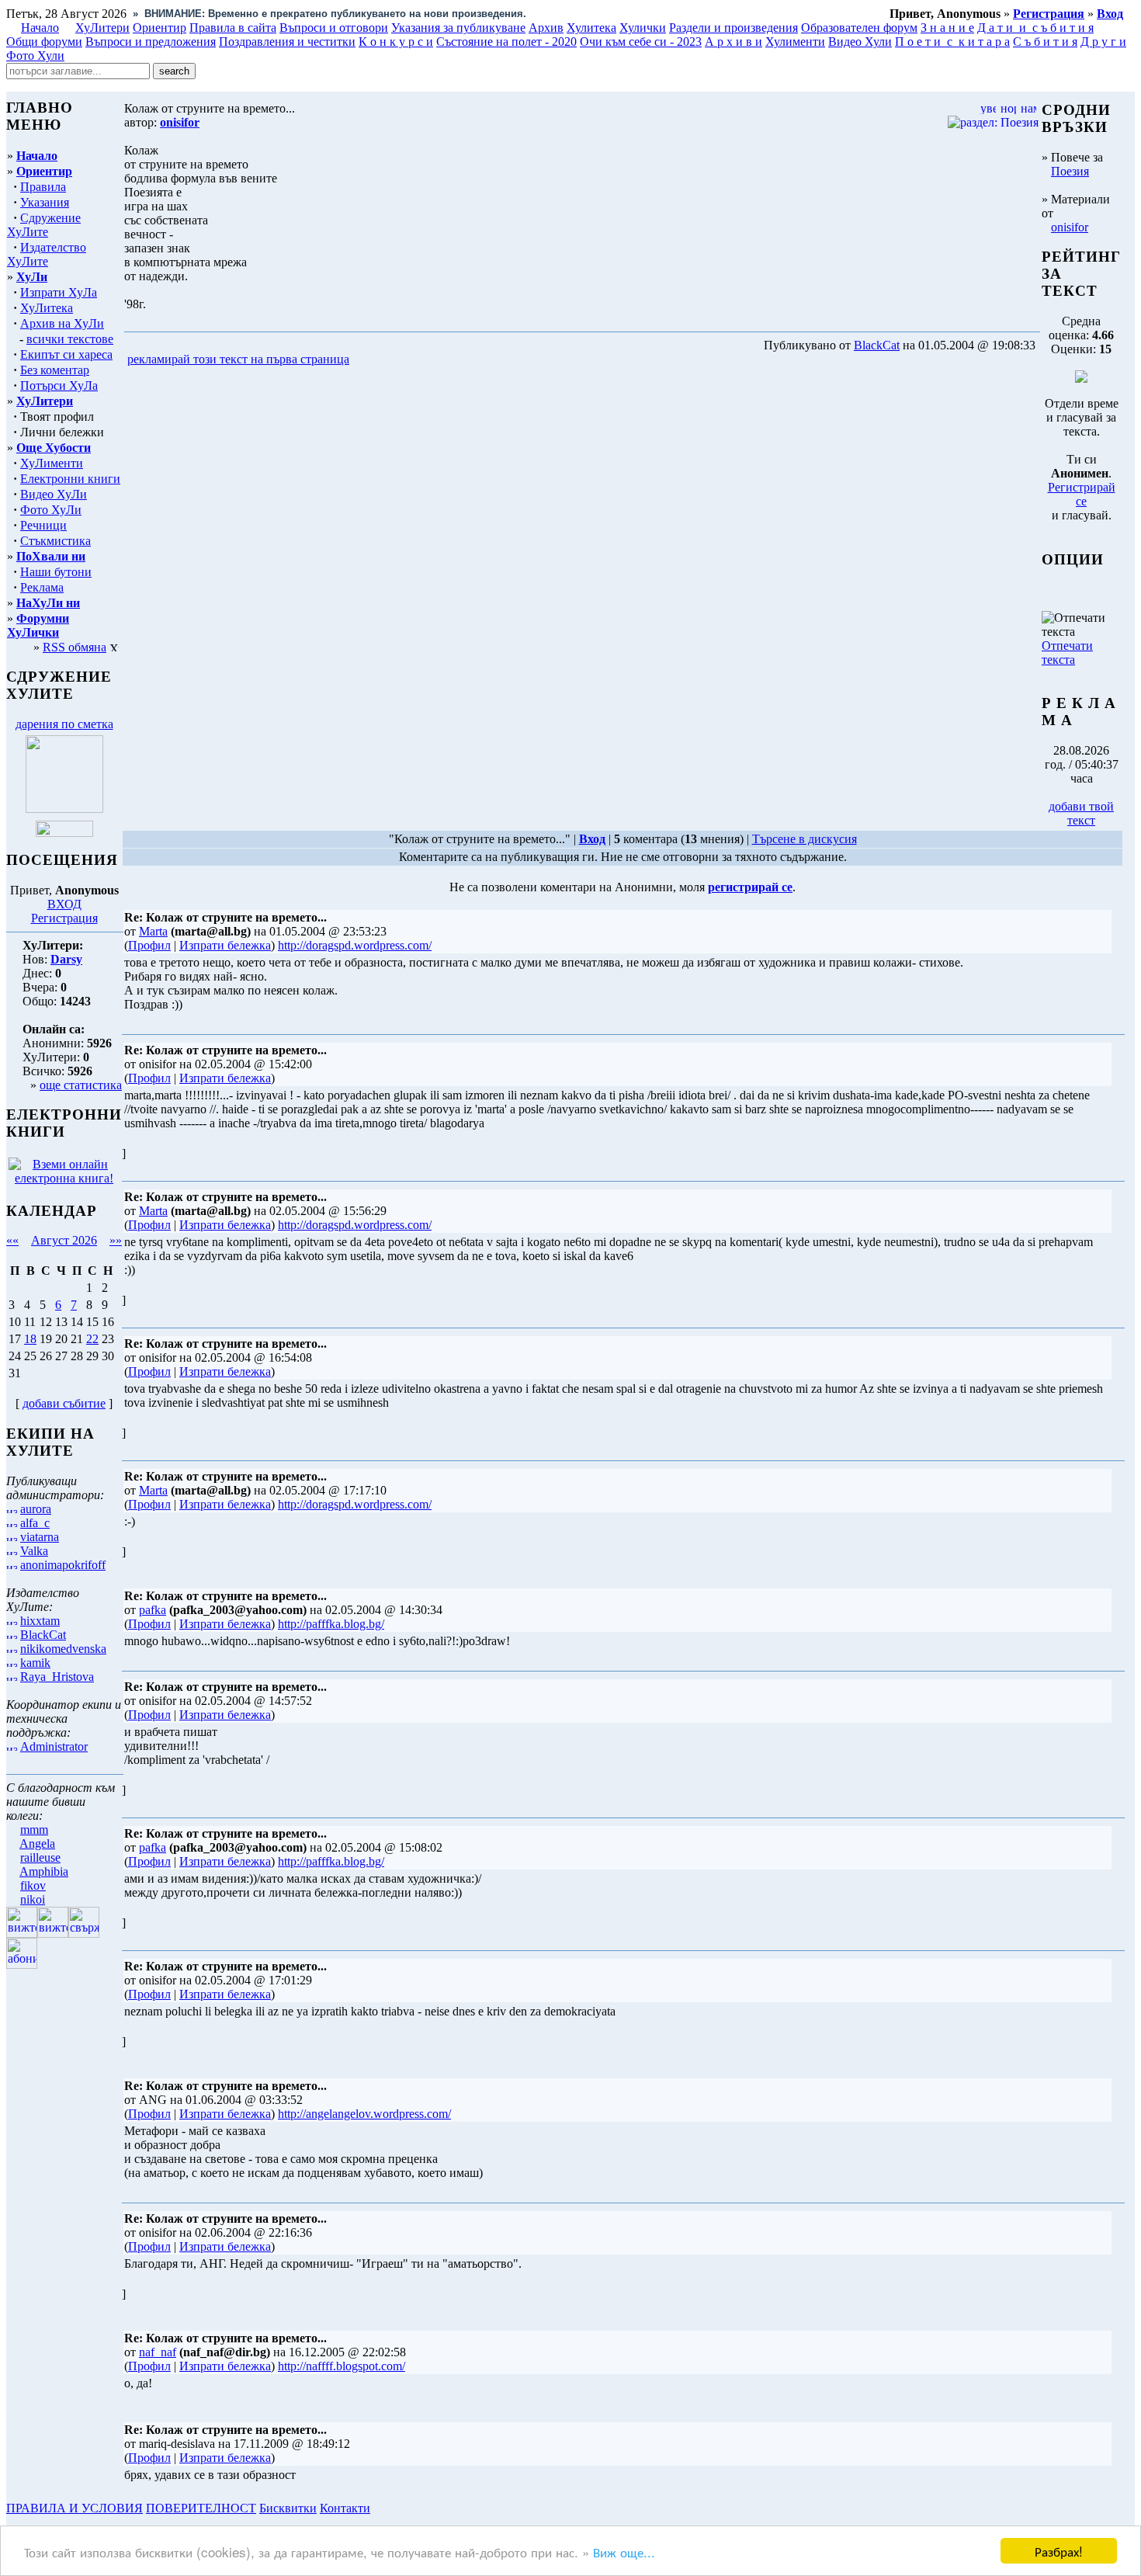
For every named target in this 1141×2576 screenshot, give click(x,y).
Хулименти (795, 42)
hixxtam (40, 1621)
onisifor (1070, 227)
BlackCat (43, 1635)
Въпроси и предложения (151, 42)
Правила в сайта (233, 28)
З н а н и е (947, 28)
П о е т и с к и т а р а (952, 42)
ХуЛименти (52, 463)
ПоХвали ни (51, 556)
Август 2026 (64, 1240)
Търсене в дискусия (805, 839)
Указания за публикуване (458, 28)
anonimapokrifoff (63, 1565)
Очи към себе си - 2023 (641, 42)
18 (30, 1339)
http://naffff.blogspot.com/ (342, 2366)
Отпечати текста (1067, 653)
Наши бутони (56, 572)
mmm (34, 1830)
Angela (37, 1843)
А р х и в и (733, 42)
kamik (35, 1663)
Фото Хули (35, 56)
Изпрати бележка (225, 945)
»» (116, 1240)
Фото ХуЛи (51, 510)
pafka (153, 1610)
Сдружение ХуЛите (44, 225)
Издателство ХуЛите (47, 254)
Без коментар (55, 370)
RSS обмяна (75, 647)
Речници (43, 525)
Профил (149, 945)
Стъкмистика (55, 541)
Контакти (345, 2508)
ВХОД (64, 904)
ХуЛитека (47, 308)
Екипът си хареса (66, 354)
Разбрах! (1059, 2551)
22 (92, 1339)
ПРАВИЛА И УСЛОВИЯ (75, 2508)
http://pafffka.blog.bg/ (331, 1624)
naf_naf (158, 2352)
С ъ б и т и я (1045, 42)
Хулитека (591, 28)
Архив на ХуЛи (62, 323)
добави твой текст (1081, 813)
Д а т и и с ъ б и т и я (1035, 28)
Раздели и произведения (733, 28)
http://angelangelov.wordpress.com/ (364, 2114)
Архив (546, 28)
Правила (43, 187)
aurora (36, 1509)
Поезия (1070, 171)
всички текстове (70, 339)
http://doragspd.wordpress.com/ (355, 945)
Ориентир (44, 171)
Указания (45, 202)
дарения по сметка (64, 724)
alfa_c (35, 1523)
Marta (153, 931)
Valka (34, 1551)
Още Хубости (54, 448)
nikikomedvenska (63, 1649)
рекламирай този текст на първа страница (238, 359)
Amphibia (44, 1871)
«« (12, 1240)
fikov (33, 1885)
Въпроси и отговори (334, 28)
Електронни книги (70, 479)
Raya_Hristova (57, 1677)
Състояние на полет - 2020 (506, 42)
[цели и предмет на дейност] (64, 809)
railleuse (40, 1857)
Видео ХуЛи (54, 494)
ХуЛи (32, 277)
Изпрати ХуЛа (59, 292)
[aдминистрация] (379, 2508)
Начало (40, 28)
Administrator (54, 1746)
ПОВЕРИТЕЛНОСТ (201, 2508)
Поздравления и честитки (287, 42)
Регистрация (64, 918)
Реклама (42, 587)
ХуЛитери (102, 28)
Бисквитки (288, 2508)
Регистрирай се (1082, 494)
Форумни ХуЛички (38, 625)
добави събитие (64, 1403)
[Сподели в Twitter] (441, 360)
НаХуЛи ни (48, 603)
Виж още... (624, 2552)
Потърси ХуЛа (59, 385)
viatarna (40, 1537)
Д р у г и (1103, 42)
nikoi (33, 1899)
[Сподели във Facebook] (381, 360)
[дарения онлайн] (64, 833)
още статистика (81, 1085)
